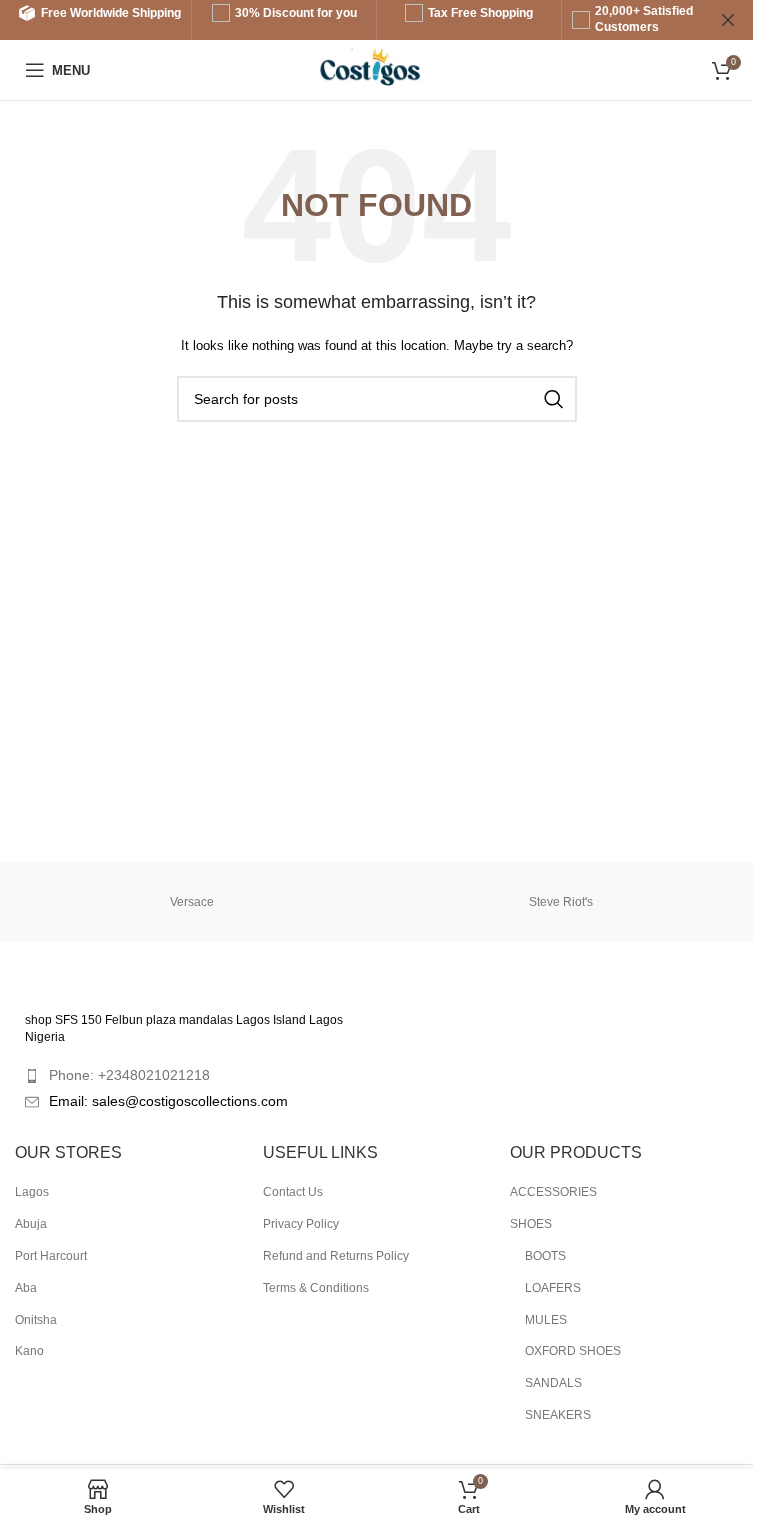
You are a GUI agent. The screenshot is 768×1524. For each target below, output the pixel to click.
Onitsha (36, 1320)
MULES (546, 1320)
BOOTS (545, 1256)
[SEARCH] (554, 399)
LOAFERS (553, 1288)
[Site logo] (376, 69)
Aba (26, 1288)
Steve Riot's (561, 902)
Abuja (31, 1224)
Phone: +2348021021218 (129, 1075)
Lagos (32, 1192)
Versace (192, 902)
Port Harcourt (51, 1256)
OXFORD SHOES (573, 1351)
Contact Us (293, 1192)
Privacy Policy (301, 1224)
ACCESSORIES (553, 1192)
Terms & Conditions (316, 1288)
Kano (29, 1351)
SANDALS (553, 1383)
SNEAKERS (558, 1415)
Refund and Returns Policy (336, 1256)
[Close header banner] (728, 20)
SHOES (531, 1224)
